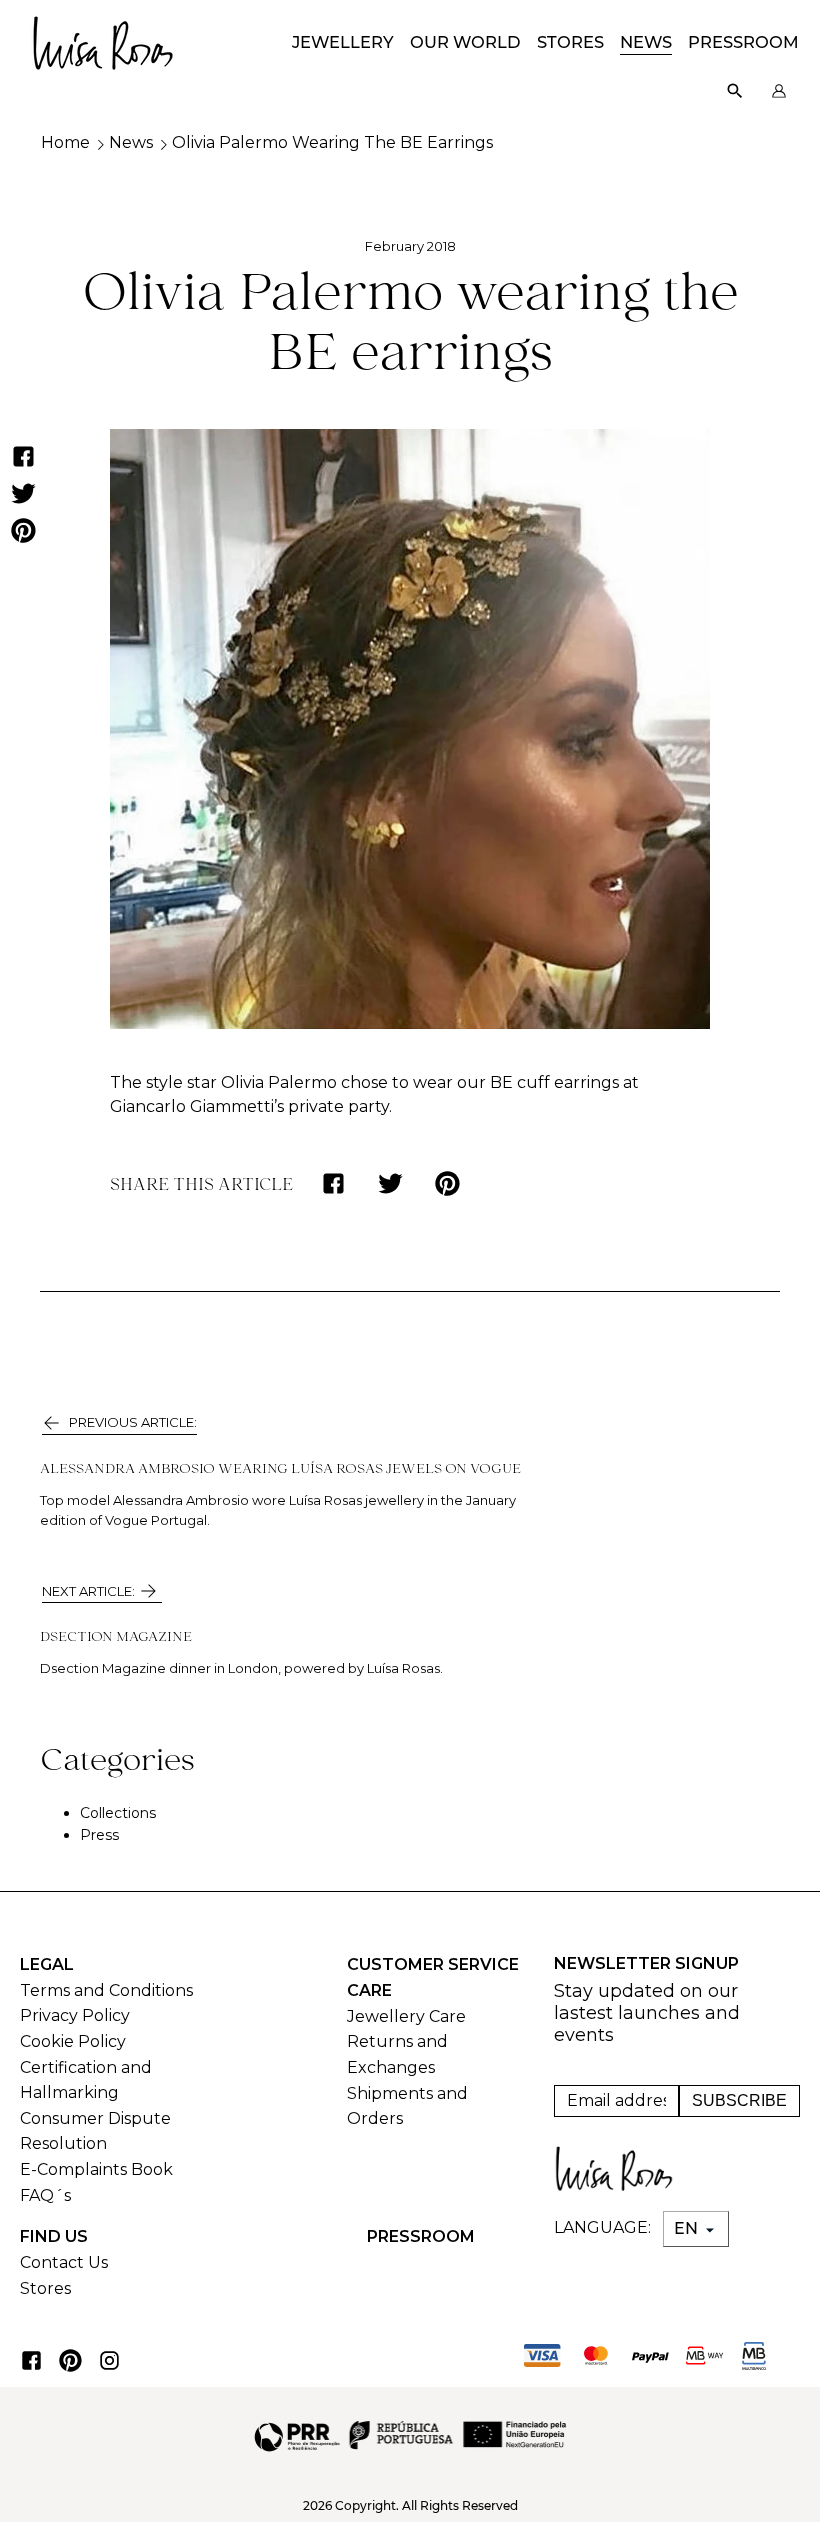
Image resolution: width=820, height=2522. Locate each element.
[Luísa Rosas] (103, 37)
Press (99, 1835)
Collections (118, 1813)
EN (688, 2228)
